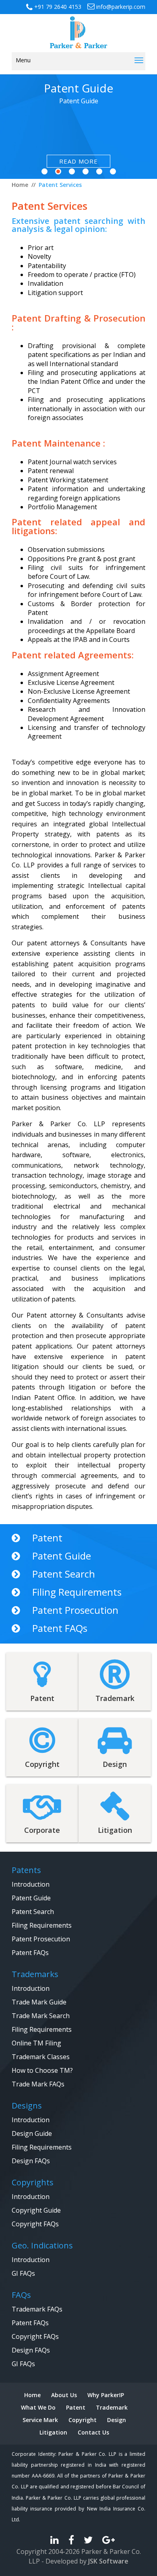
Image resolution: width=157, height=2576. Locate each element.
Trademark (112, 2407)
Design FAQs (31, 2161)
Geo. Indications (42, 2245)
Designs (27, 2106)
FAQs (21, 2295)
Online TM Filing (36, 2043)
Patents (26, 1870)
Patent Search (64, 1574)
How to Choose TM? (42, 2070)
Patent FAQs (60, 1628)
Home (32, 2395)
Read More (78, 161)
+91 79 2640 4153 (57, 7)
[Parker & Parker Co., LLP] (78, 31)
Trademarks (35, 1974)
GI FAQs (23, 2273)
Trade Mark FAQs (38, 2084)
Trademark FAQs (37, 2309)
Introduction (31, 1884)
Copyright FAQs (35, 2224)
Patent (47, 1538)
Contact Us (93, 2432)
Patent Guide (62, 1556)
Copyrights (33, 2182)
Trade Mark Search (41, 2016)
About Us (64, 2395)
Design (117, 2420)
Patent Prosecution (75, 1610)
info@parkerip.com (120, 7)
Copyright (83, 2420)
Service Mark (40, 2420)
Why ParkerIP (106, 2395)
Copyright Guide (36, 2210)
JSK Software (108, 2561)
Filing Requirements (77, 1592)
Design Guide (32, 2133)
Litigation (53, 2432)
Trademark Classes (41, 2057)
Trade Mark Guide (39, 2002)
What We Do (38, 2407)
